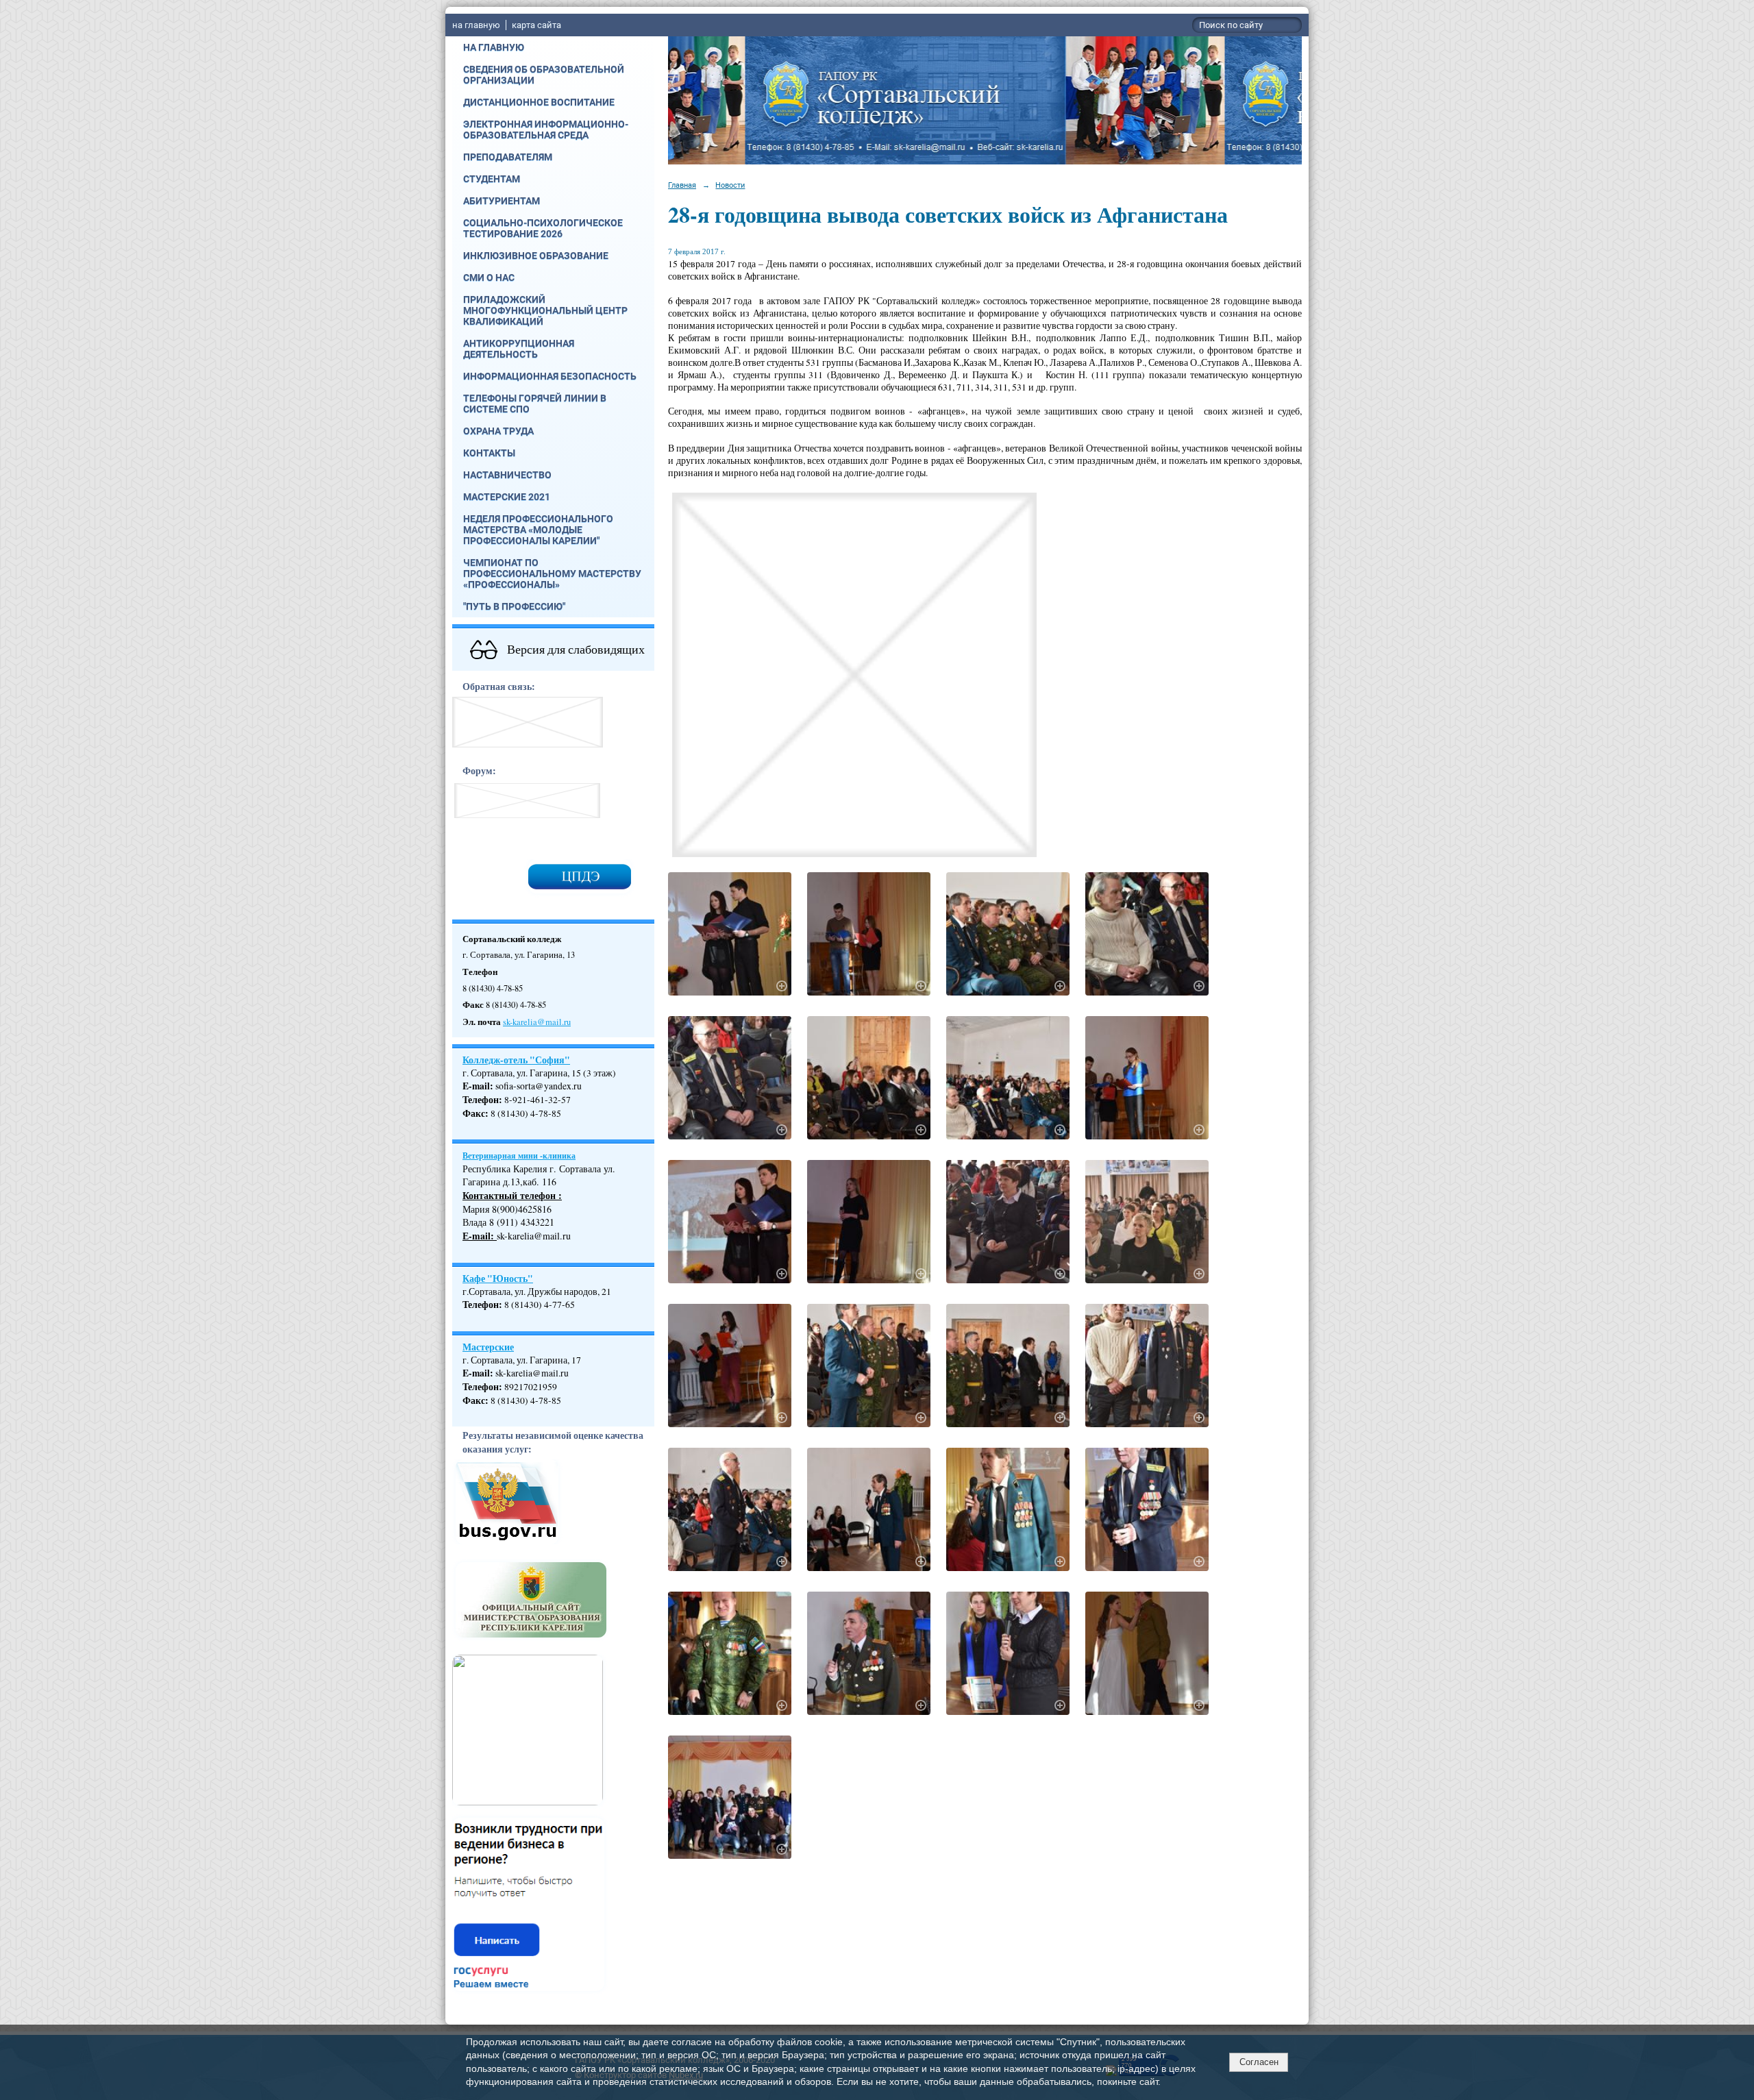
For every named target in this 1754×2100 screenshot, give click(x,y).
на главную (476, 25)
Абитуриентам (502, 201)
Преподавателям (508, 157)
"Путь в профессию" (514, 606)
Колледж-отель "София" (516, 1060)
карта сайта (536, 25)
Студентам (492, 179)
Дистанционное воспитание (539, 102)
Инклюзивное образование (536, 256)
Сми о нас (489, 277)
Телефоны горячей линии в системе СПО (535, 404)
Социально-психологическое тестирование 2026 (543, 228)
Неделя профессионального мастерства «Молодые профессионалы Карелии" (538, 530)
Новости (730, 185)
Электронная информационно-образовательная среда (546, 129)
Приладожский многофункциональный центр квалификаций (545, 310)
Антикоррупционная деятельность (519, 349)
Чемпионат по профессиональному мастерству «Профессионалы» (552, 573)
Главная (682, 185)
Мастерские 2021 (507, 497)
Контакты (489, 453)
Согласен (1259, 2062)
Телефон (481, 1100)
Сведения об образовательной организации (544, 75)
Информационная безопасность (550, 376)
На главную (494, 47)
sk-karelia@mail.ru (537, 1022)
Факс (474, 1113)
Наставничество (507, 475)
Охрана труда (498, 431)
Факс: (475, 1400)
